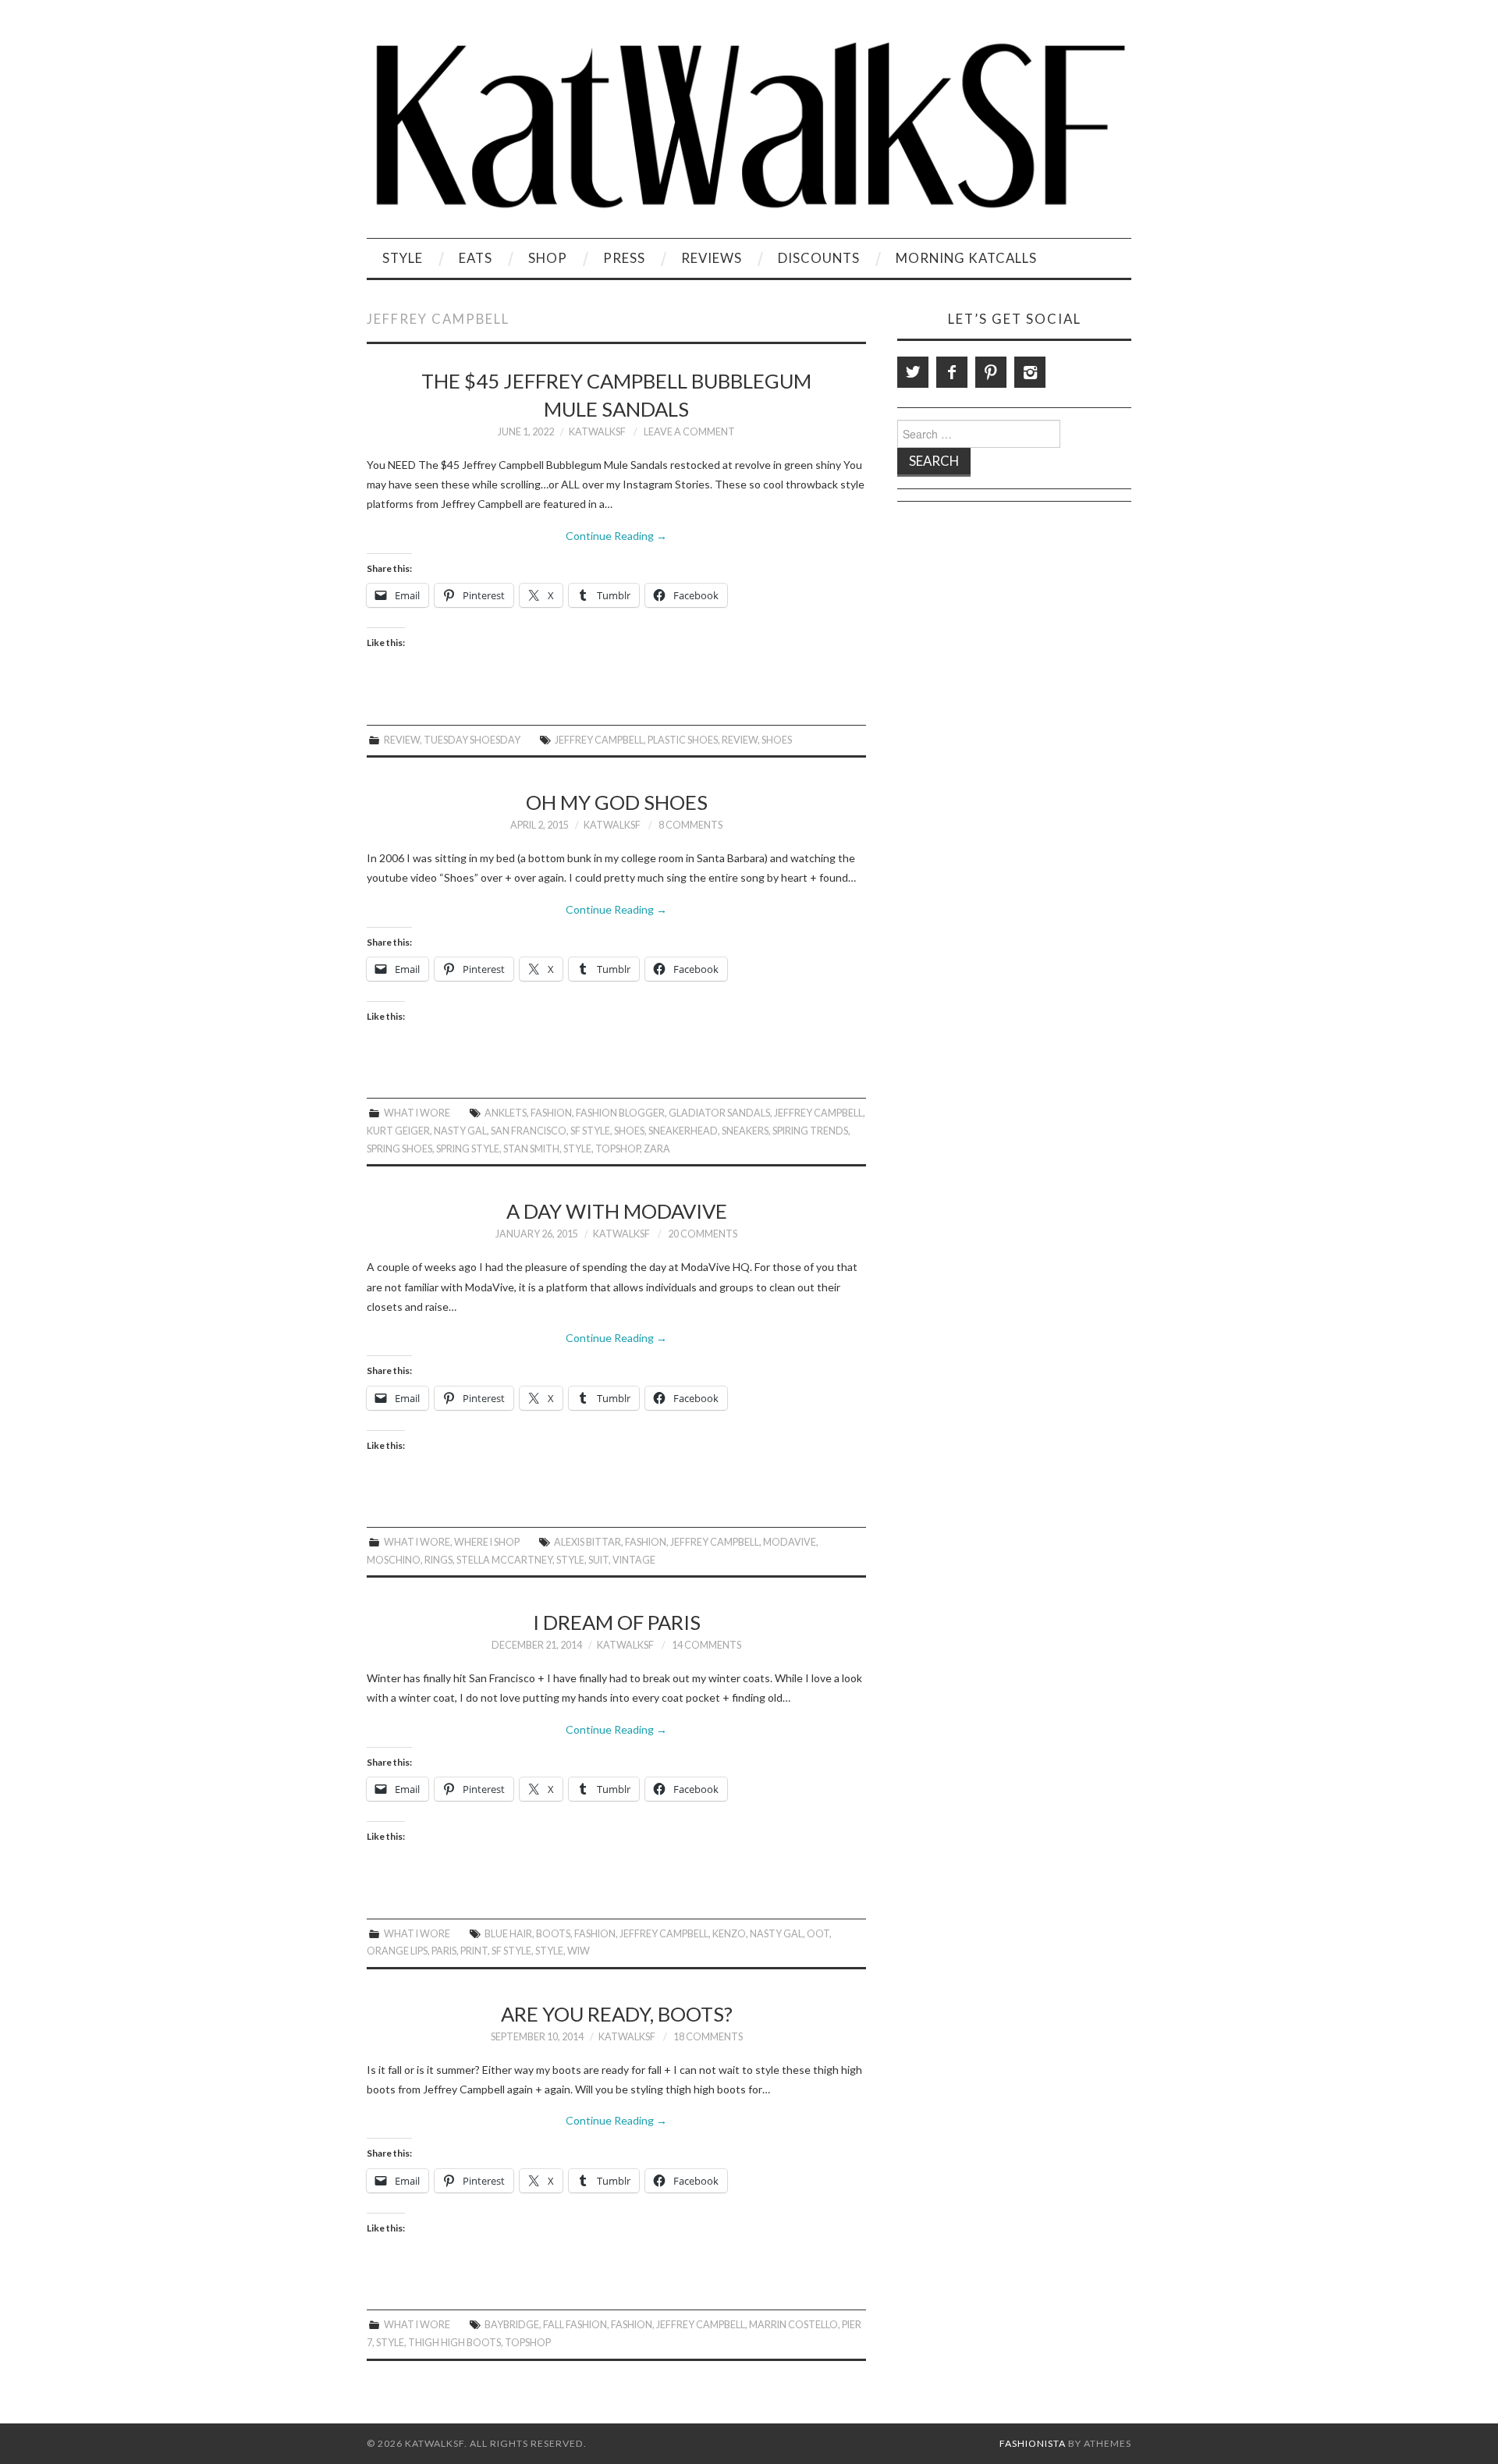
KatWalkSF (597, 432)
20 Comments (703, 1234)
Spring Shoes (399, 1149)
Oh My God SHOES (617, 802)
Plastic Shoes (683, 740)
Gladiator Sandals (719, 1113)
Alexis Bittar (587, 1542)
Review (402, 740)
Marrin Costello (793, 2325)
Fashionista (1033, 2443)
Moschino (394, 1560)
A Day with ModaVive (617, 1211)
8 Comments (690, 825)
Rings (438, 1560)
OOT (818, 1934)
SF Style (590, 1131)
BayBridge (512, 2325)
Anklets (506, 1113)
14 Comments (706, 1645)
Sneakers (745, 1131)
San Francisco (529, 1131)
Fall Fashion (575, 2325)
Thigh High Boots (454, 2343)
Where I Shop (487, 1542)
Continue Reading (616, 536)
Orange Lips (397, 1951)
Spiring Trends (810, 1131)
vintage (634, 1560)
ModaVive (790, 1542)
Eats (476, 258)
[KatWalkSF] (749, 125)
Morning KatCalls (966, 258)
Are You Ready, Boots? (617, 2014)
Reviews (712, 258)
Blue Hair (508, 1934)
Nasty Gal (460, 1131)
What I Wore (417, 1113)
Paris (444, 1951)
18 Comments (708, 2037)
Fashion (551, 1113)
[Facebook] (952, 372)
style (577, 1149)
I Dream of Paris (617, 1622)
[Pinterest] (991, 372)
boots (553, 1934)
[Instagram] (1030, 372)
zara (657, 1149)
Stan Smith (531, 1149)
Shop (548, 258)
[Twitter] (913, 372)
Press (624, 258)
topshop (618, 1149)
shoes (777, 740)
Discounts (819, 258)
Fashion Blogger (620, 1113)
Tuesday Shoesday (472, 740)
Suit (598, 1560)
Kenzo (729, 1934)
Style (403, 258)
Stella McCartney (504, 1560)
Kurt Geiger (398, 1131)
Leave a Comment (689, 432)
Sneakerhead (683, 1131)
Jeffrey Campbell (599, 740)
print (474, 1951)
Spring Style (468, 1149)
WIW (579, 1951)
